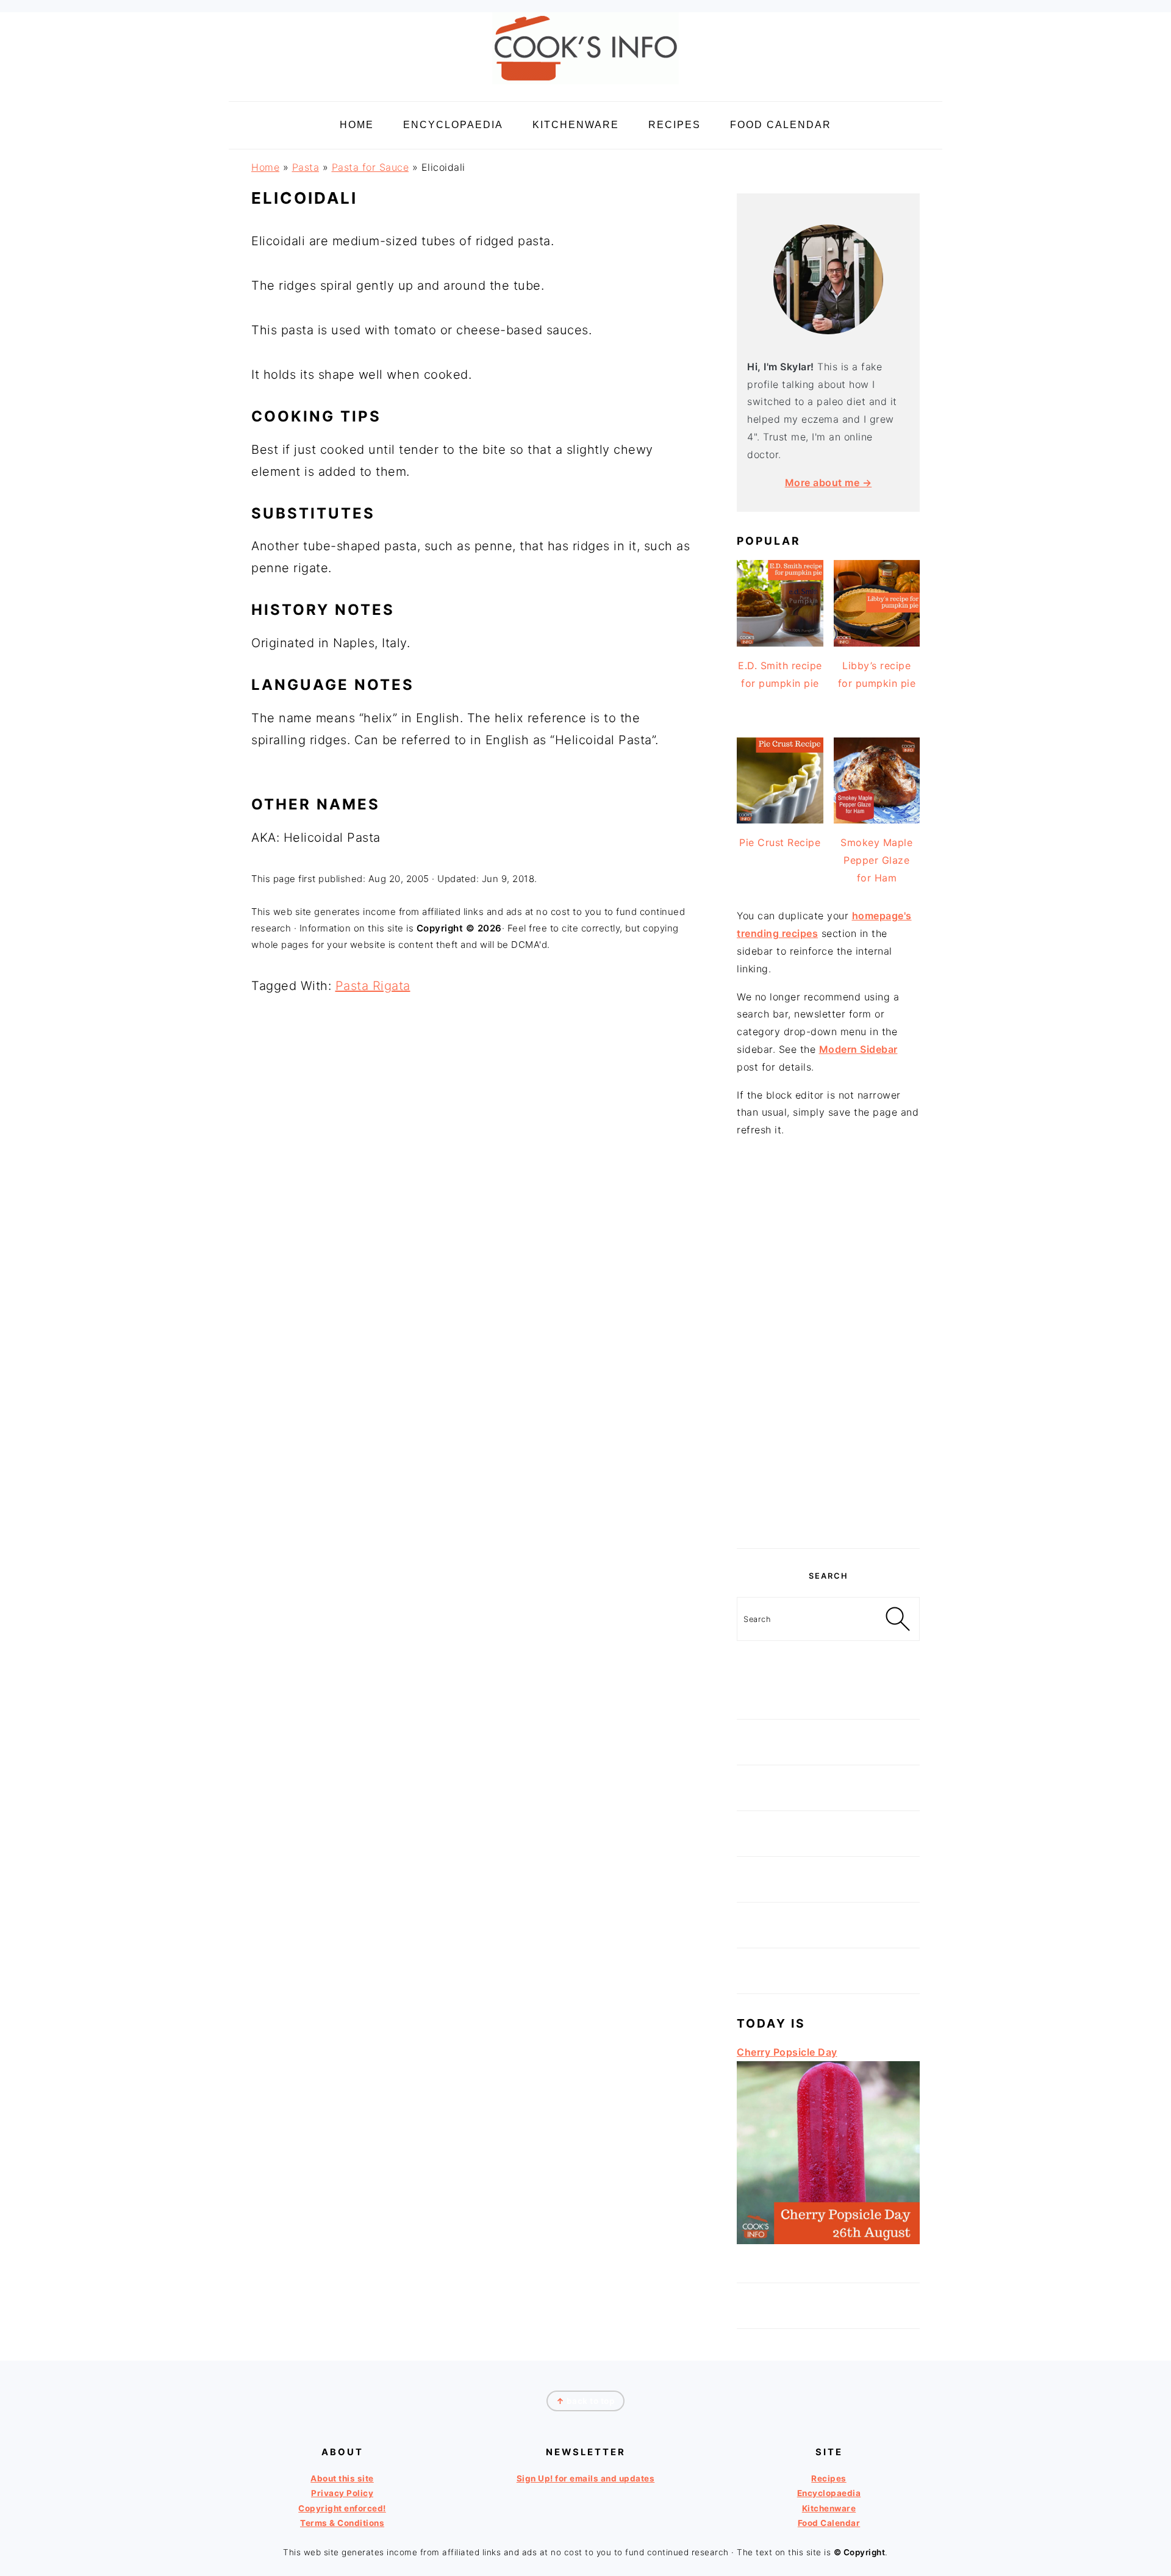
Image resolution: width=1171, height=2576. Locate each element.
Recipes (829, 2478)
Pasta (306, 167)
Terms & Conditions (342, 2523)
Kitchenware (829, 2508)
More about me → (829, 483)
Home (265, 167)
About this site (342, 2478)
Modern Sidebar (858, 1049)
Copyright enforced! (342, 2508)
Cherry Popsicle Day (787, 2052)
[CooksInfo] (585, 86)
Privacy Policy (342, 2493)
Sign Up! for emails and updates (586, 2478)
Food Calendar (829, 2523)
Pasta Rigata (373, 986)
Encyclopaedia (829, 2493)
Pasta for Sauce (371, 167)
